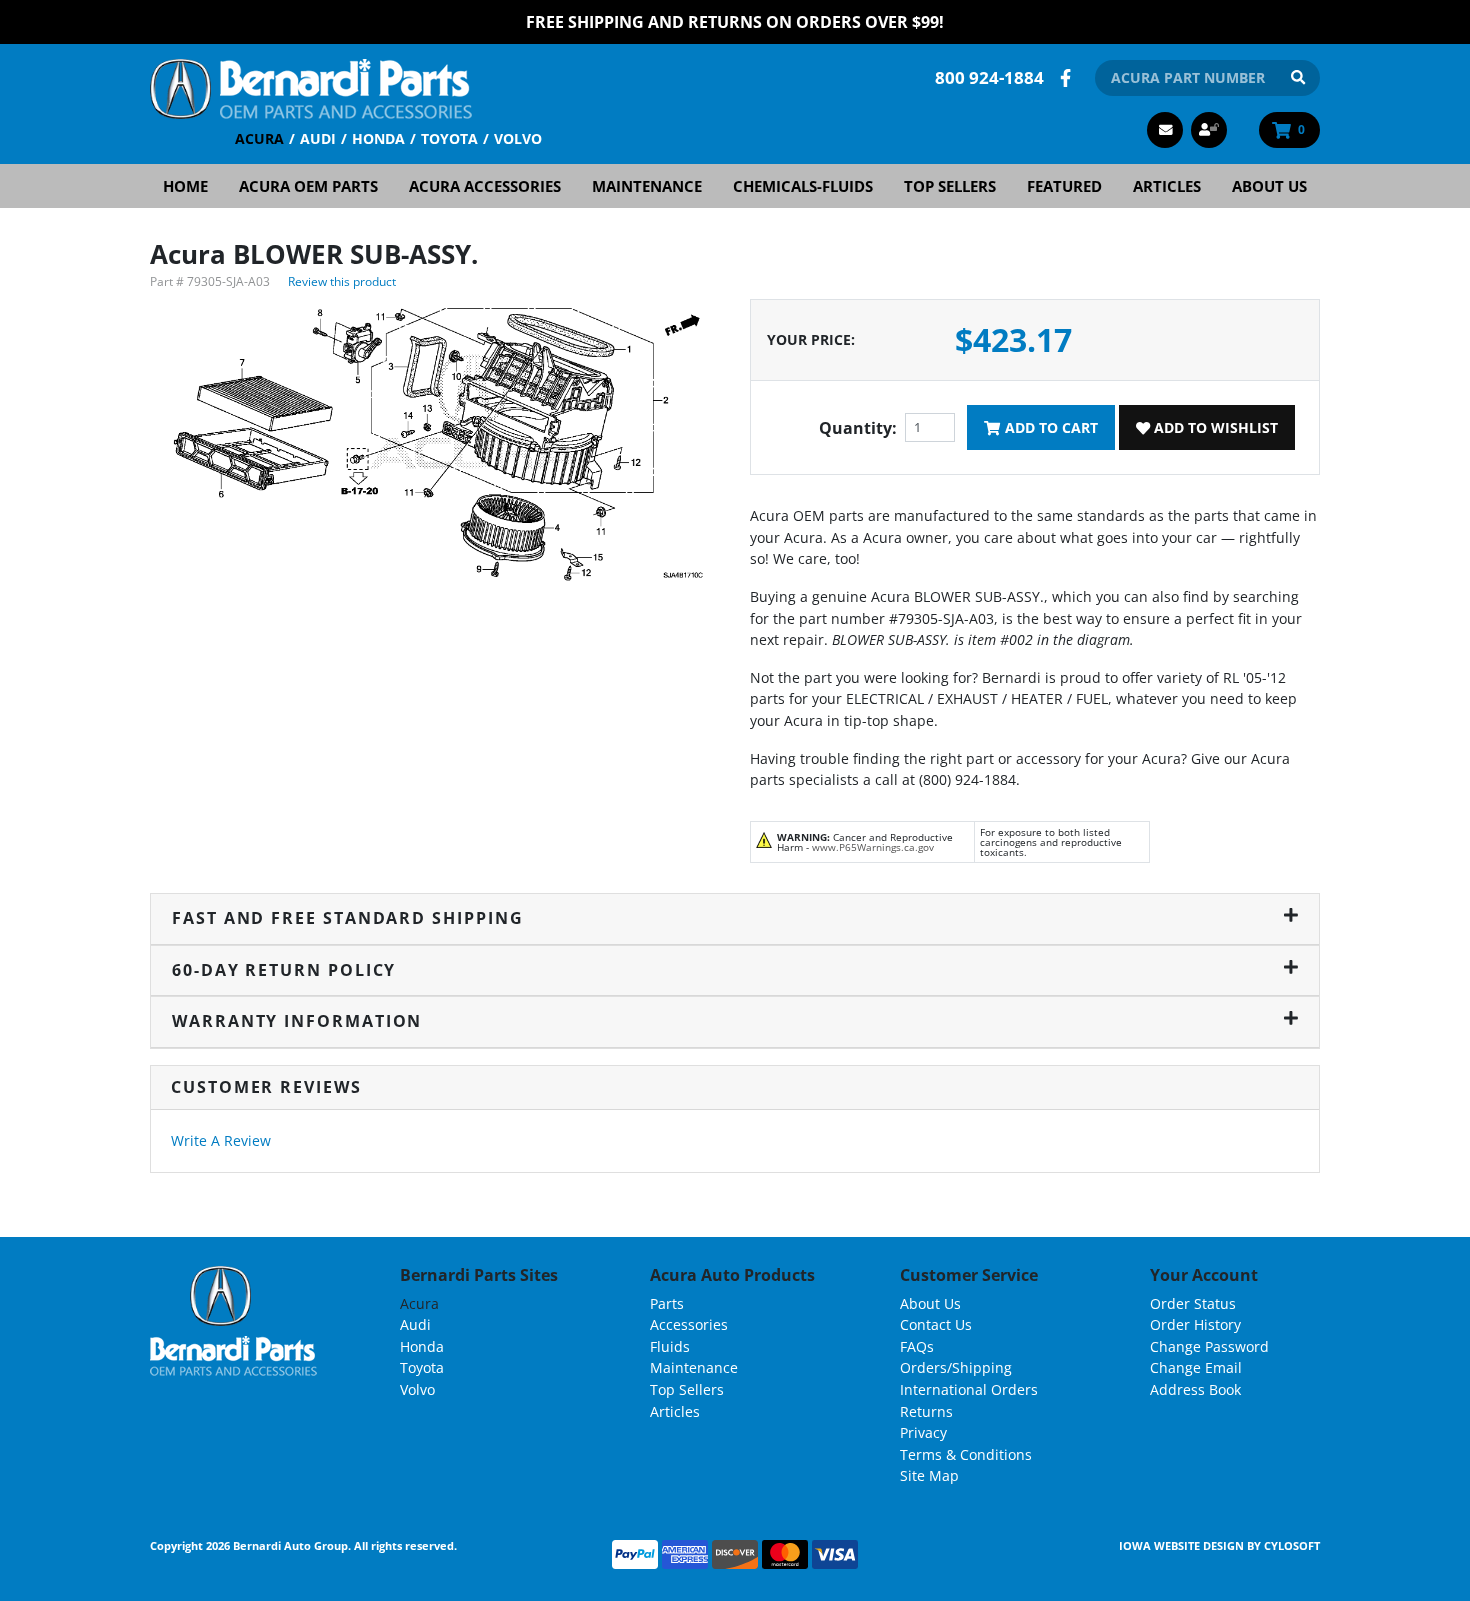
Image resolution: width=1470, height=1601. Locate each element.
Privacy (923, 1432)
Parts (667, 1303)
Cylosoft (1292, 1545)
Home (185, 186)
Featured (1064, 186)
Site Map (929, 1475)
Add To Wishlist (1214, 427)
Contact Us (936, 1324)
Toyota (449, 138)
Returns (926, 1411)
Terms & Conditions (966, 1454)
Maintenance (647, 186)
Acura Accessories (485, 186)
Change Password (1209, 1346)
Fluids (670, 1346)
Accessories (689, 1324)
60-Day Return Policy (284, 970)
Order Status (1193, 1303)
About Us (1269, 186)
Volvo (518, 138)
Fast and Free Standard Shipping (348, 918)
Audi (318, 138)
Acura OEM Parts (308, 186)
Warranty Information (297, 1021)
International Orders (969, 1389)
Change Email (1196, 1367)
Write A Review (221, 1140)
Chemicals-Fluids (803, 186)
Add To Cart (1049, 427)
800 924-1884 (989, 77)
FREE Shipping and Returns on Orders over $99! (735, 22)
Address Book (1195, 1389)
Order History (1195, 1324)
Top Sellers (950, 186)
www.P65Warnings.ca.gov (873, 847)
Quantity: (858, 428)
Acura (259, 138)
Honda (378, 138)
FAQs (917, 1346)
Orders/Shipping (956, 1367)
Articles (1167, 186)
